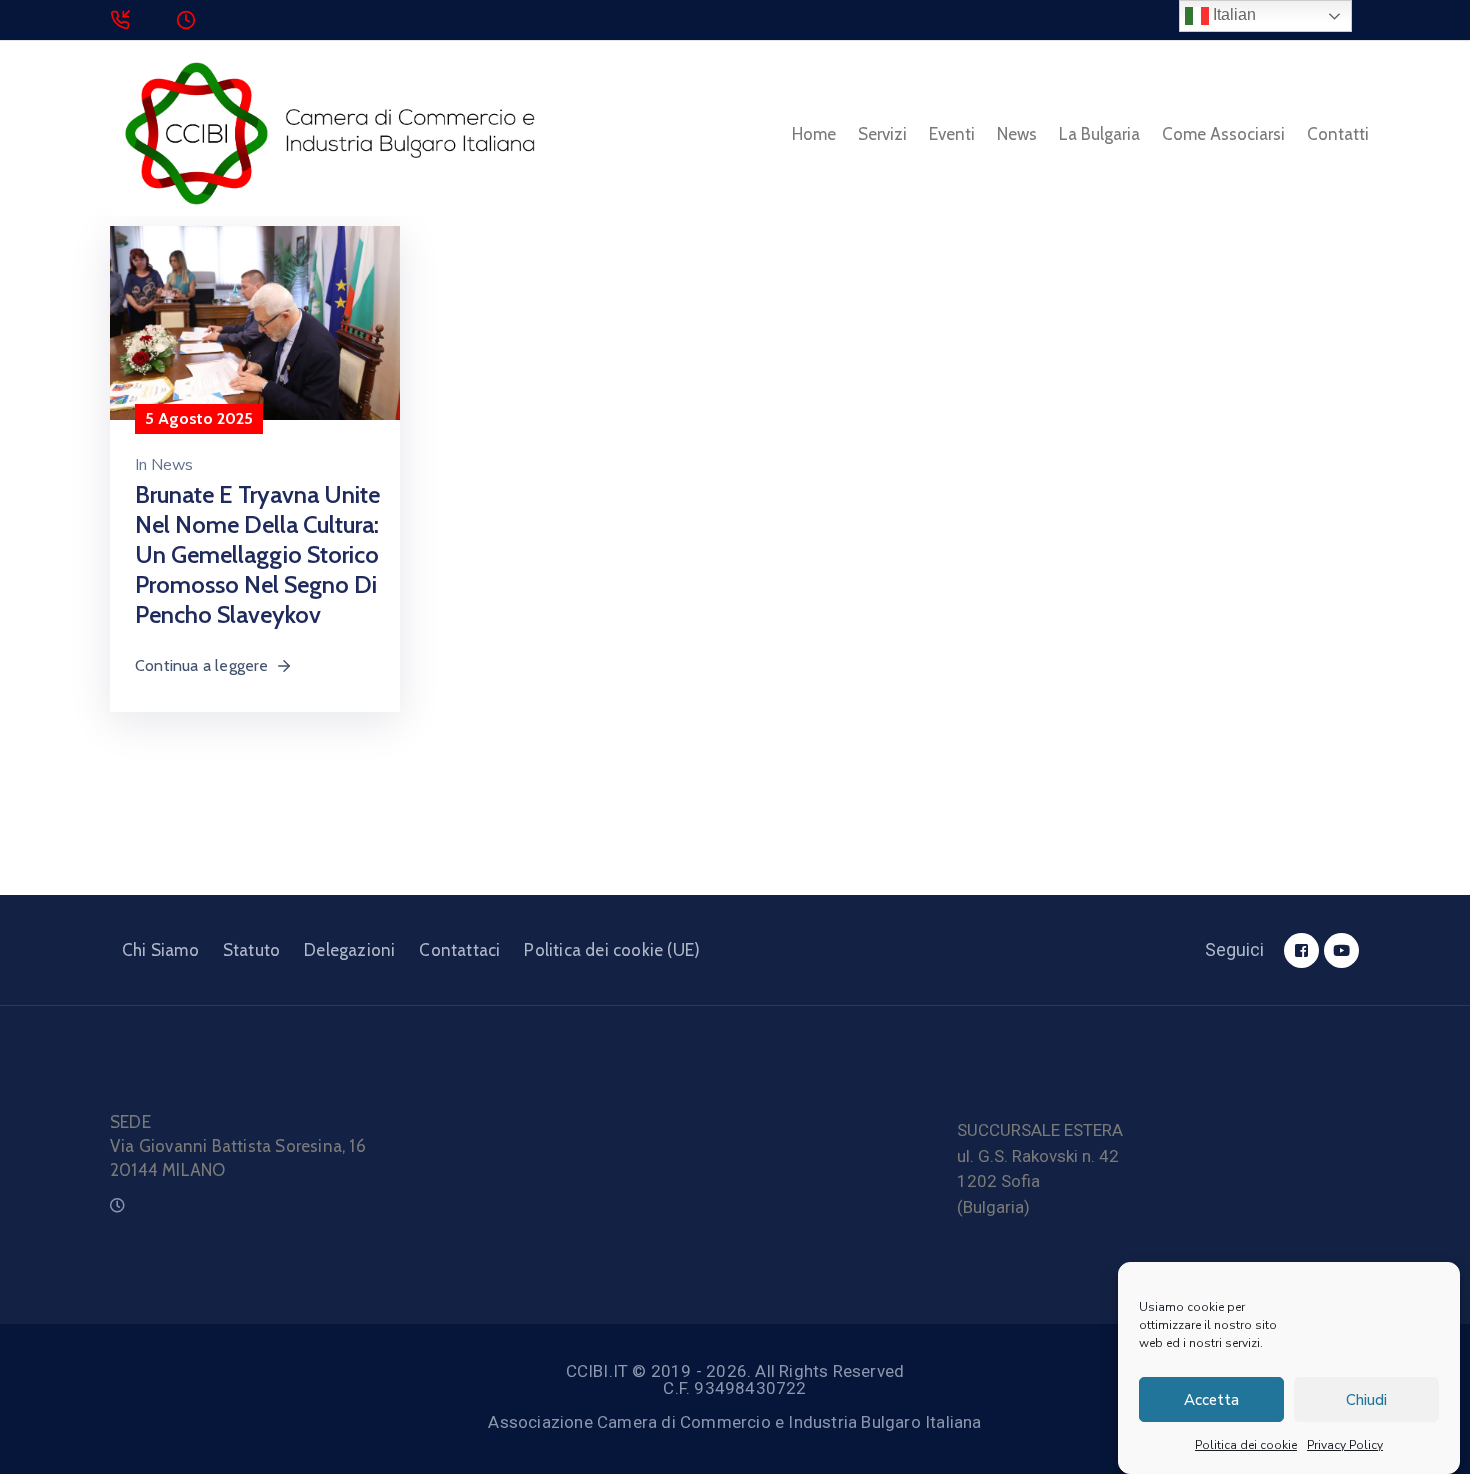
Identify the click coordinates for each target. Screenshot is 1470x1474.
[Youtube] (1341, 950)
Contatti (1338, 134)
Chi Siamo (160, 950)
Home (814, 134)
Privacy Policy (1345, 1445)
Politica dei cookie (1246, 1445)
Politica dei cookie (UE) (612, 950)
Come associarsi (1223, 134)
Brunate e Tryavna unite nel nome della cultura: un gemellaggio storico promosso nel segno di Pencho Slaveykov (257, 554)
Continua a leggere (202, 665)
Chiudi (1366, 1400)
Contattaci (459, 950)
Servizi (882, 134)
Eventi (952, 134)
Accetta (1211, 1400)
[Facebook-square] (1301, 950)
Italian (1232, 14)
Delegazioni (349, 950)
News (1017, 134)
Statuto (251, 950)
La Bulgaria (1099, 134)
